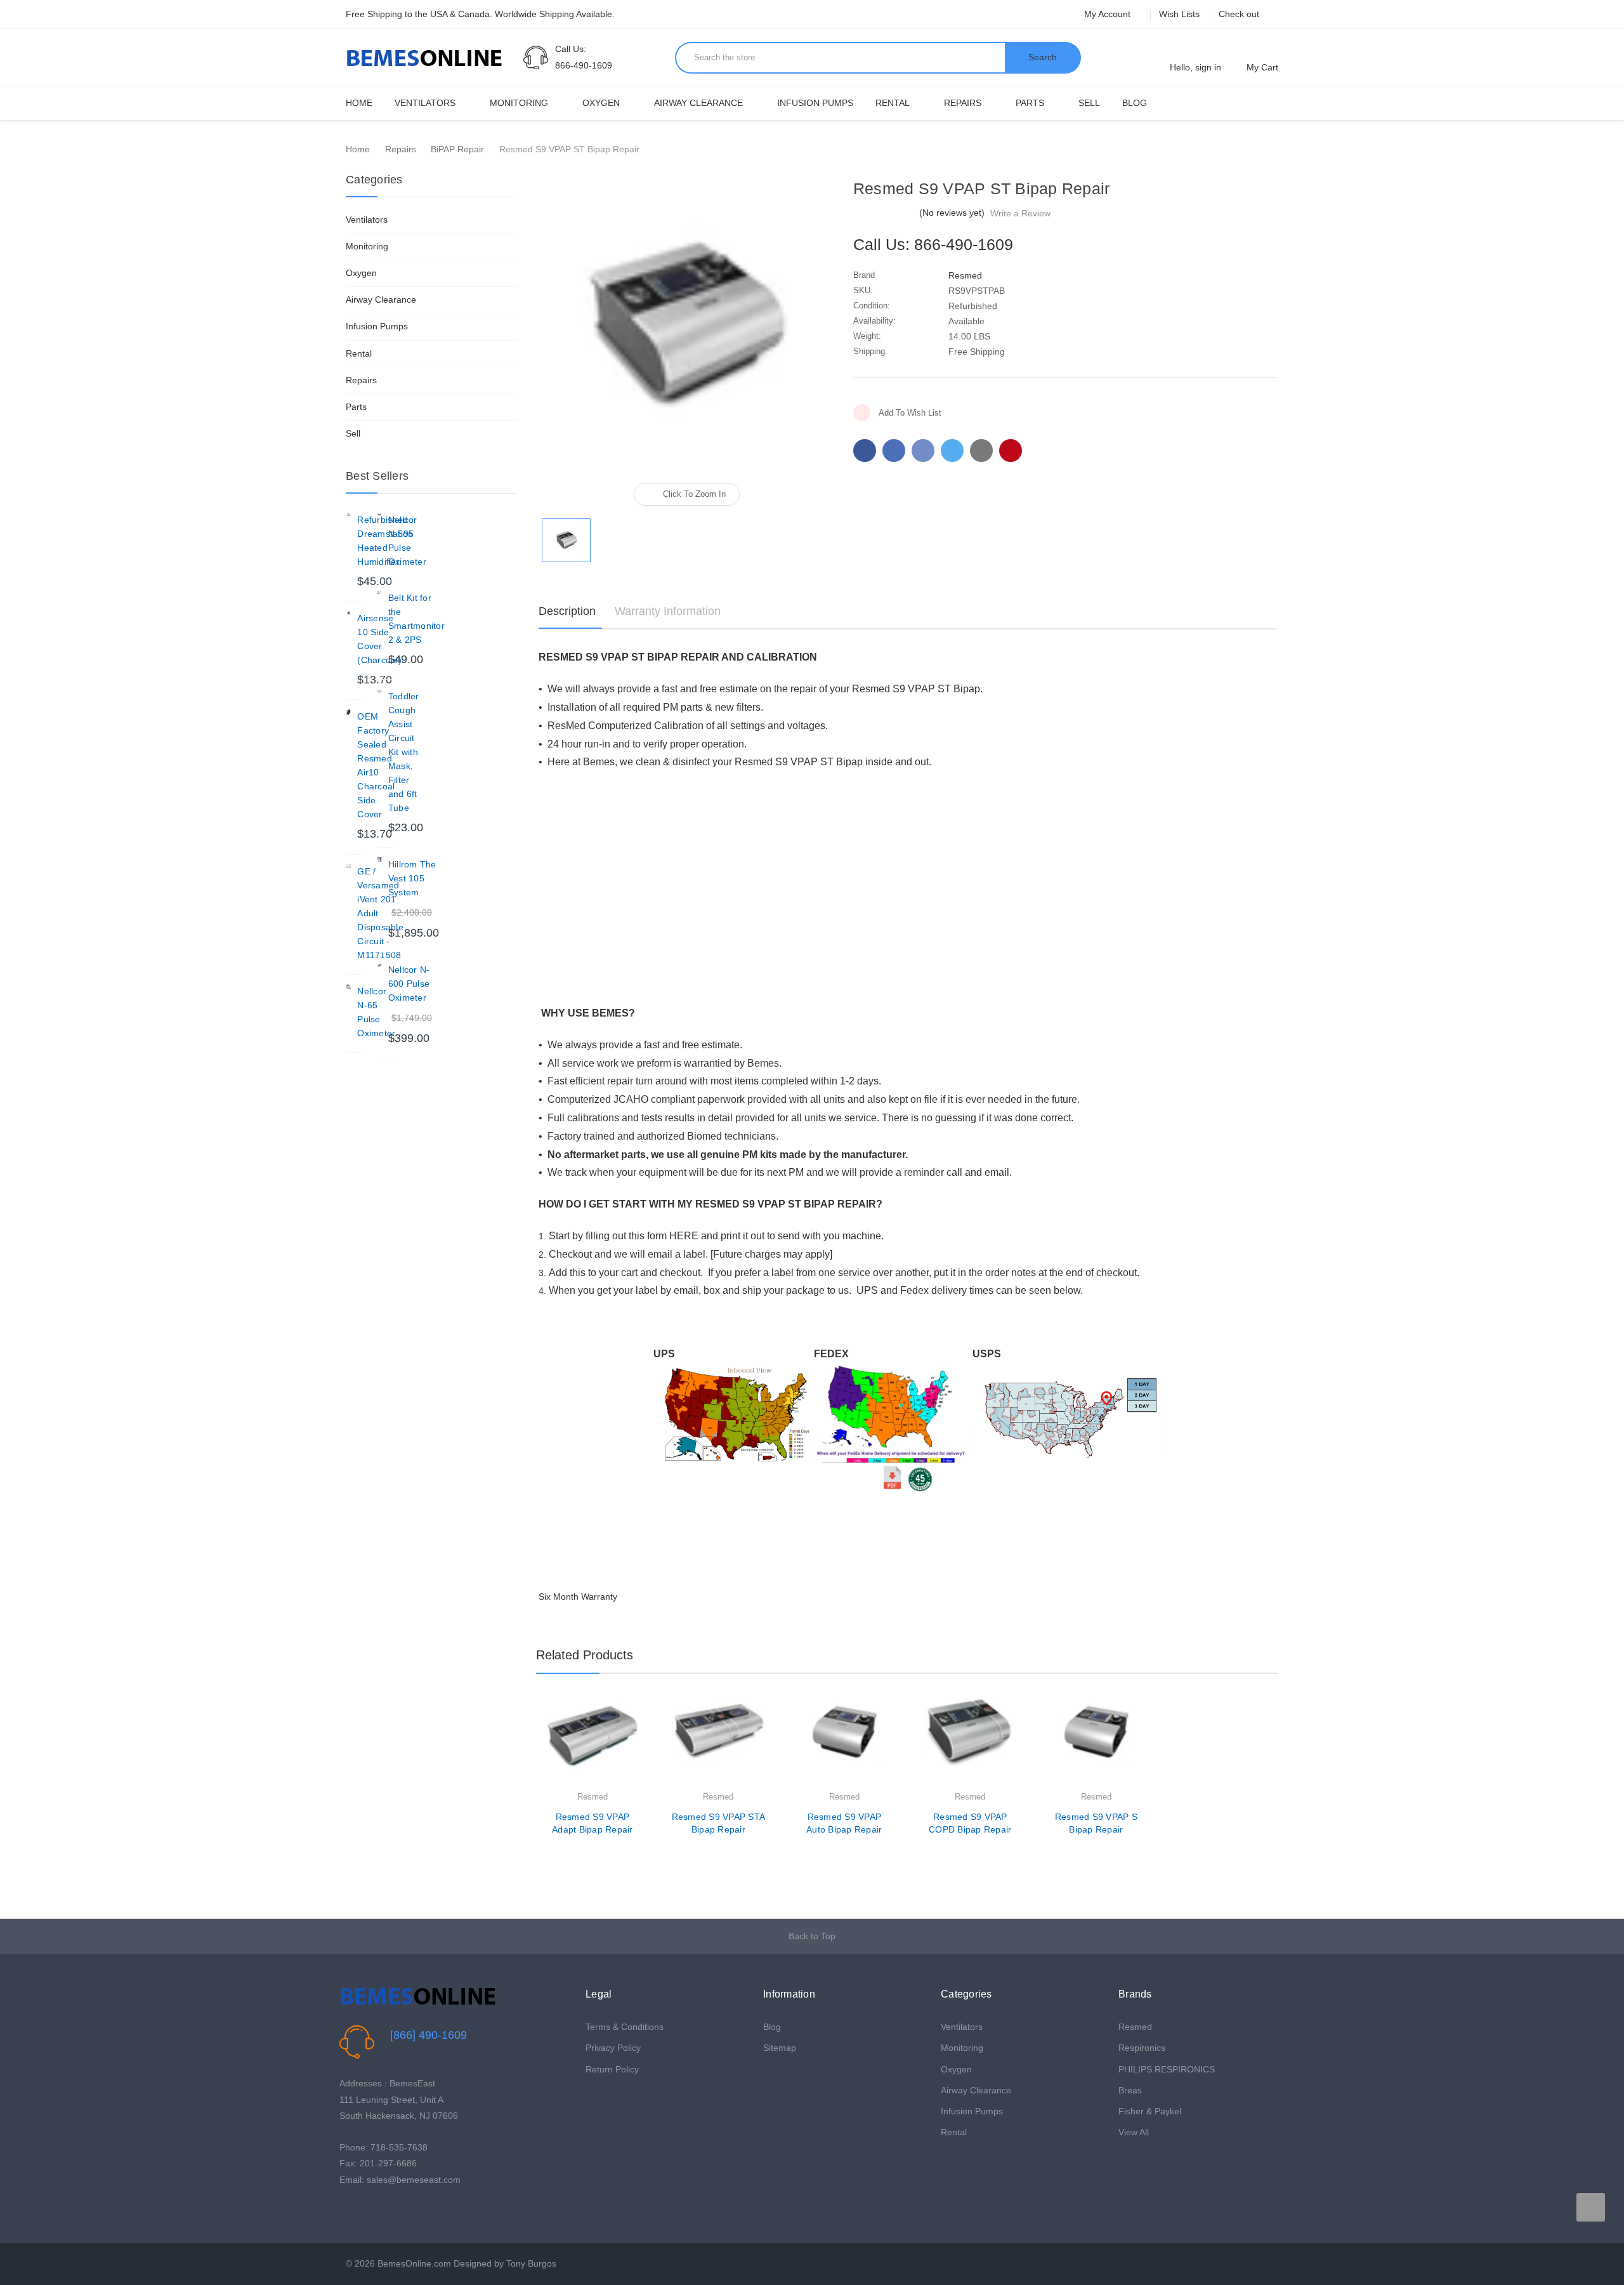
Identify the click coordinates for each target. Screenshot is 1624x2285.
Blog (1135, 103)
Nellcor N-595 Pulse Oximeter (407, 541)
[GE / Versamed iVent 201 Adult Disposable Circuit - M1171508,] (348, 867)
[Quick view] (639, 1738)
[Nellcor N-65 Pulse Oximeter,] (348, 987)
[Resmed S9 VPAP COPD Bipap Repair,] (971, 1743)
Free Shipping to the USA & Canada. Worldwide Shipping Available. (480, 14)
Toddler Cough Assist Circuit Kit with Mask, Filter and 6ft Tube (404, 752)
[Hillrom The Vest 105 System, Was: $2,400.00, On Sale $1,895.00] (379, 860)
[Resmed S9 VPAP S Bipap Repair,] (1096, 1743)
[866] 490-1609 (429, 2035)
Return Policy (612, 2069)
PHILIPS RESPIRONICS (1167, 2069)
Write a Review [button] (1020, 213)
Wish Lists (1179, 14)
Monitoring (519, 103)
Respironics (1142, 2048)
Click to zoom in (694, 494)
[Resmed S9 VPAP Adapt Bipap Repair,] (593, 1743)
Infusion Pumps (815, 103)
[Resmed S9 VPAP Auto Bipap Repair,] (844, 1743)
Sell (1089, 103)
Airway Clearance (698, 103)
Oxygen (601, 103)
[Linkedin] (981, 451)
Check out (1239, 14)
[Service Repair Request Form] (920, 1477)
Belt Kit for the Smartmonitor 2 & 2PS (416, 619)
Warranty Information (668, 611)
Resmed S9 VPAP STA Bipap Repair (719, 1823)
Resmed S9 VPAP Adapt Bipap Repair (593, 1823)
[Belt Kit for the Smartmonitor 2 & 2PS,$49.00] (379, 593)
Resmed (1135, 2027)
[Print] (923, 451)
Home (359, 103)
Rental (893, 103)
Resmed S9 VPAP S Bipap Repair (1096, 1823)
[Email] (894, 451)
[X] (952, 451)
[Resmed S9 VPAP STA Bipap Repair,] (719, 1743)
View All (1134, 2132)
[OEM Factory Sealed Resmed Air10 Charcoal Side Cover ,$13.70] (348, 712)
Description (567, 611)
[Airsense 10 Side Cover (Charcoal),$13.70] (348, 614)
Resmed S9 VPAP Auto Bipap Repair (844, 1823)
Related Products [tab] (585, 1655)
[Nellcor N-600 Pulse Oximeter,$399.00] (379, 965)
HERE (684, 1236)
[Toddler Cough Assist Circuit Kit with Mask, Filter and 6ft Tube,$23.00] (379, 692)
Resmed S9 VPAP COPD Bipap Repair (970, 1823)
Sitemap (780, 2048)
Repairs (963, 103)
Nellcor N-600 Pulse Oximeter (409, 984)
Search (1043, 57)
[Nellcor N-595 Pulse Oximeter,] (379, 515)
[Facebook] (865, 451)
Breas (1130, 2090)
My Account (1109, 14)
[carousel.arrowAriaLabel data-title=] (1591, 2207)
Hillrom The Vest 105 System (412, 878)
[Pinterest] (1011, 451)
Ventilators (425, 103)
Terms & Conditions (625, 2027)
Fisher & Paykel (1150, 2111)
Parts (1030, 103)
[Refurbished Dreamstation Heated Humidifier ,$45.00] (348, 515)
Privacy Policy (613, 2048)
